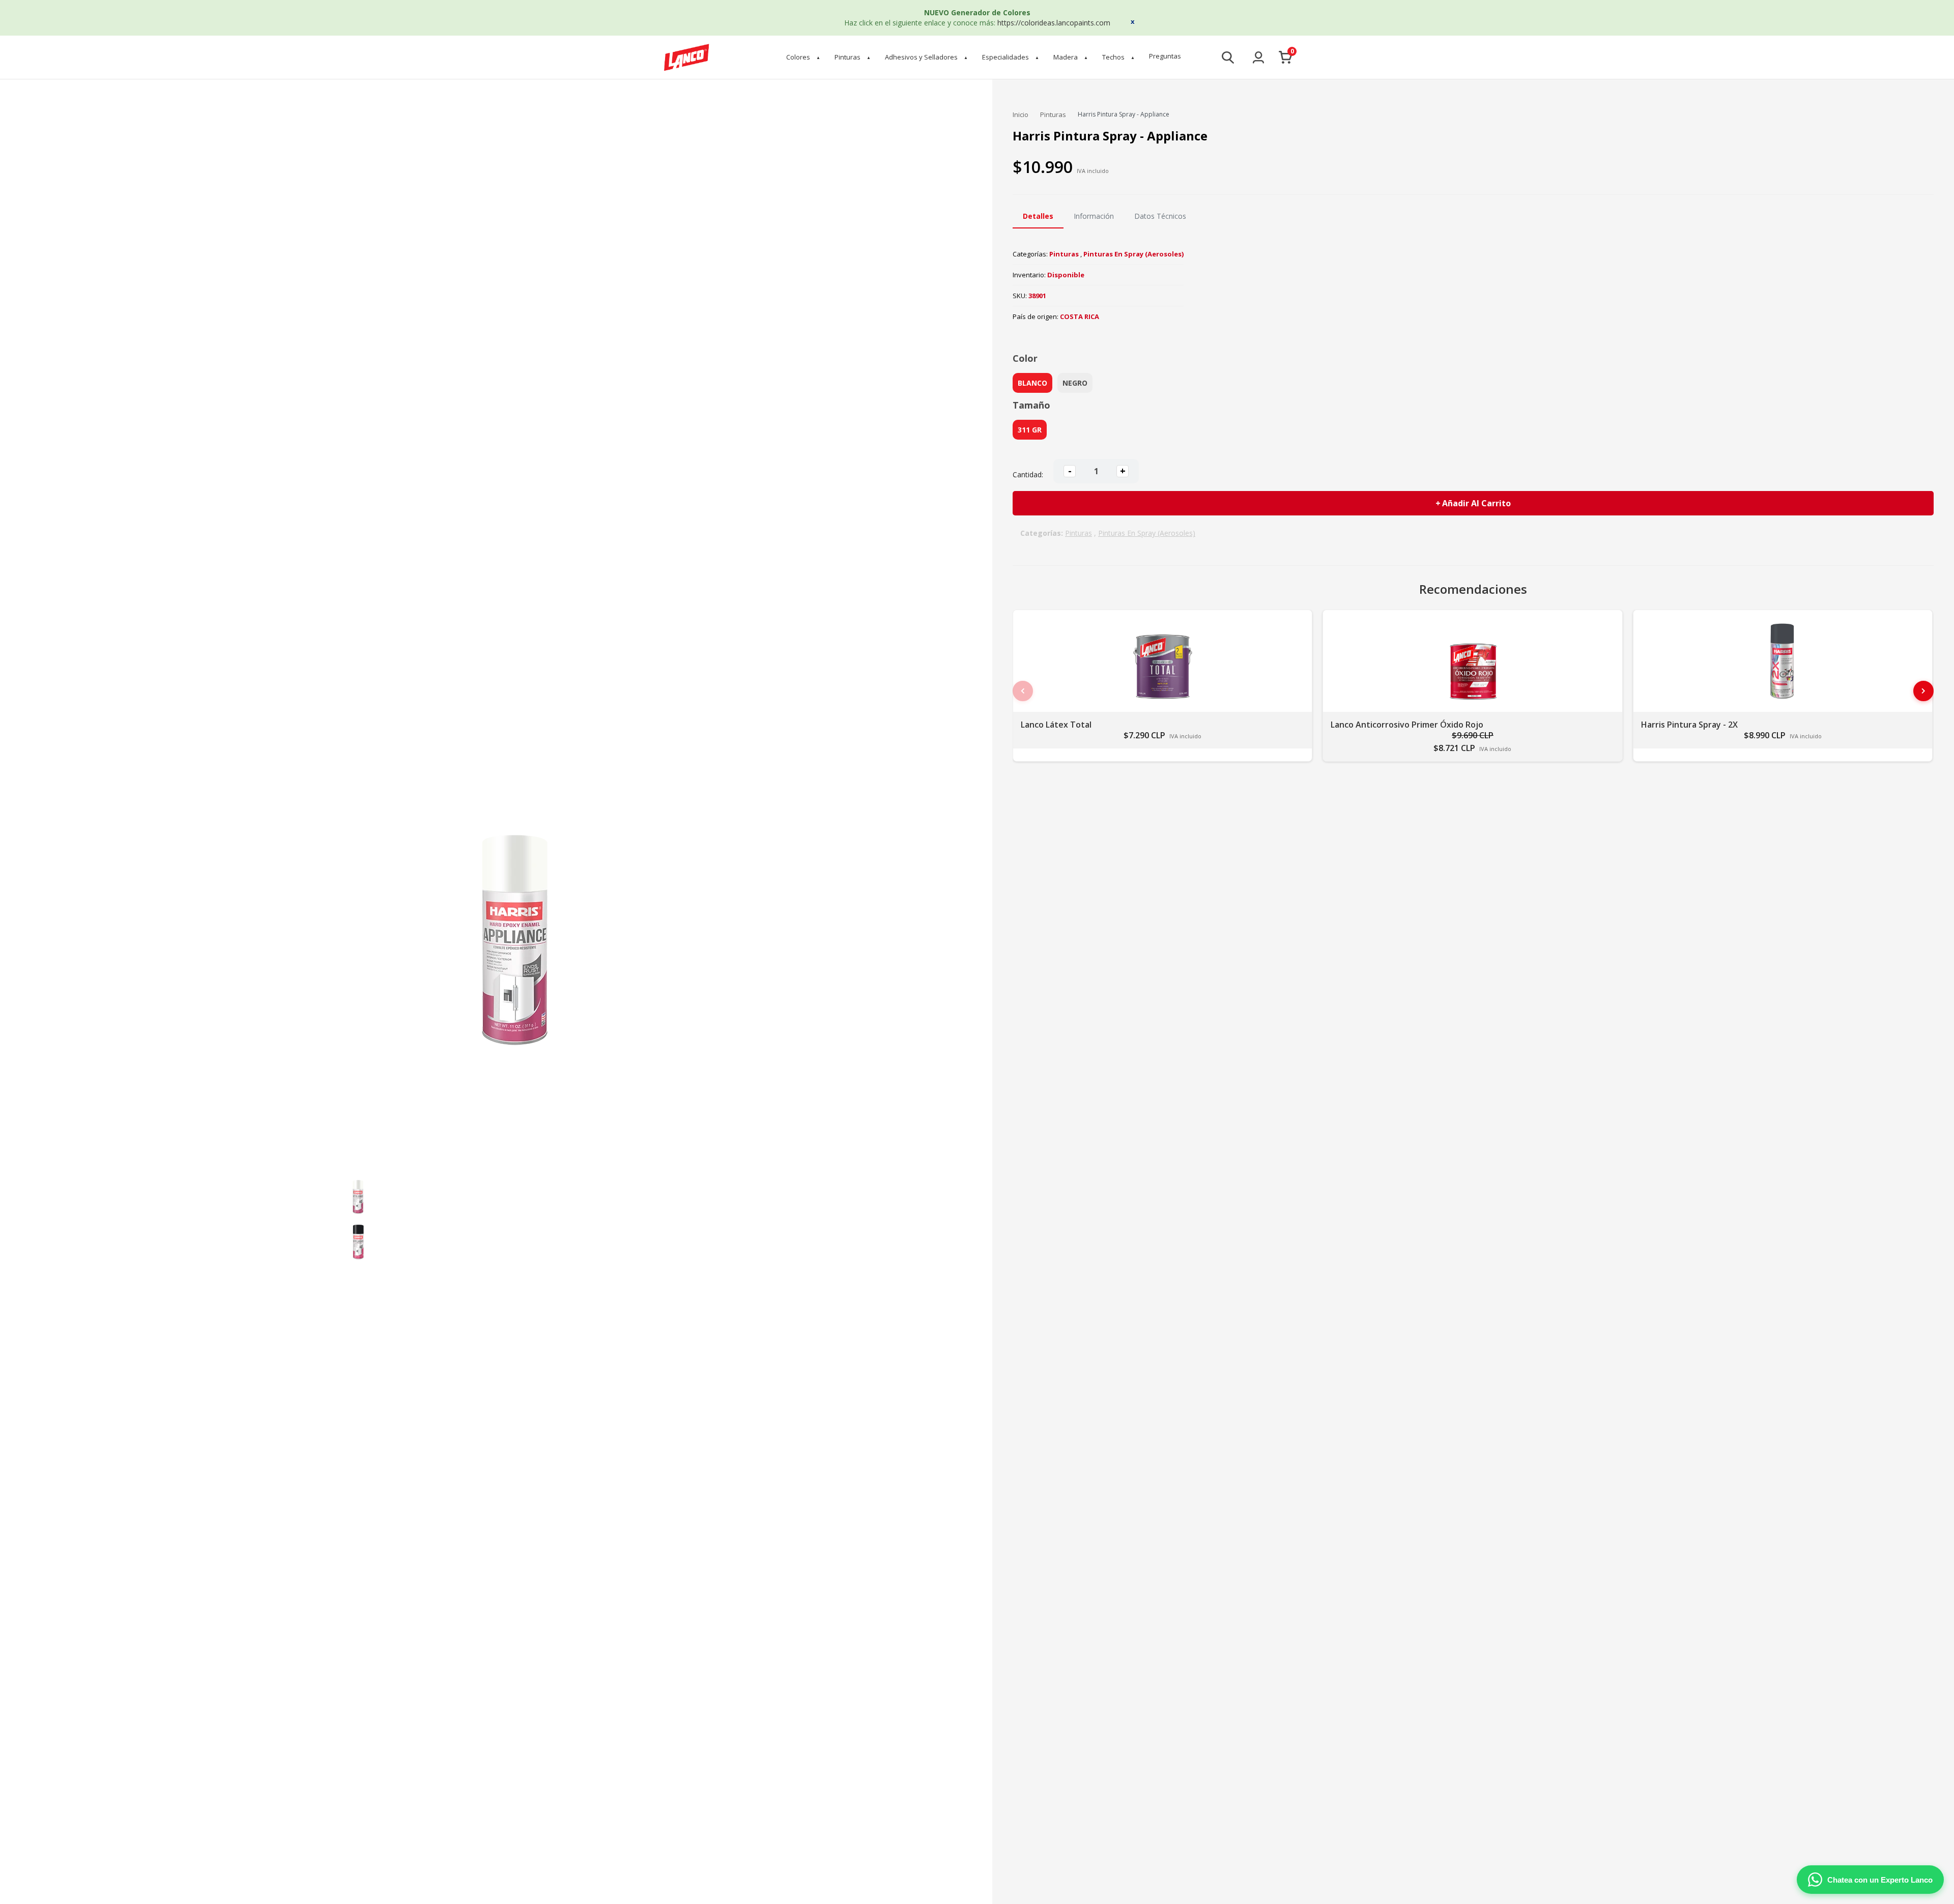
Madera (1071, 57)
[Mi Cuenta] (1258, 57)
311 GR (1030, 430)
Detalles (1038, 216)
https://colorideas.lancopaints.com (1054, 23)
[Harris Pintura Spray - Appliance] (358, 1195)
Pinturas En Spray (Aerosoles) (1133, 254)
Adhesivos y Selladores (926, 57)
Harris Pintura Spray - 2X (1689, 725)
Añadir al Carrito (1476, 503)
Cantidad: (1028, 474)
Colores (803, 57)
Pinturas (853, 57)
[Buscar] (1228, 57)
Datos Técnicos (1160, 216)
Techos (1118, 57)
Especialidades (1011, 57)
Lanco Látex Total (1056, 725)
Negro (1075, 383)
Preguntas (1165, 56)
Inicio (1021, 114)
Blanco (1032, 383)
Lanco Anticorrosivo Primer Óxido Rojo (1407, 725)
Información (1094, 216)
